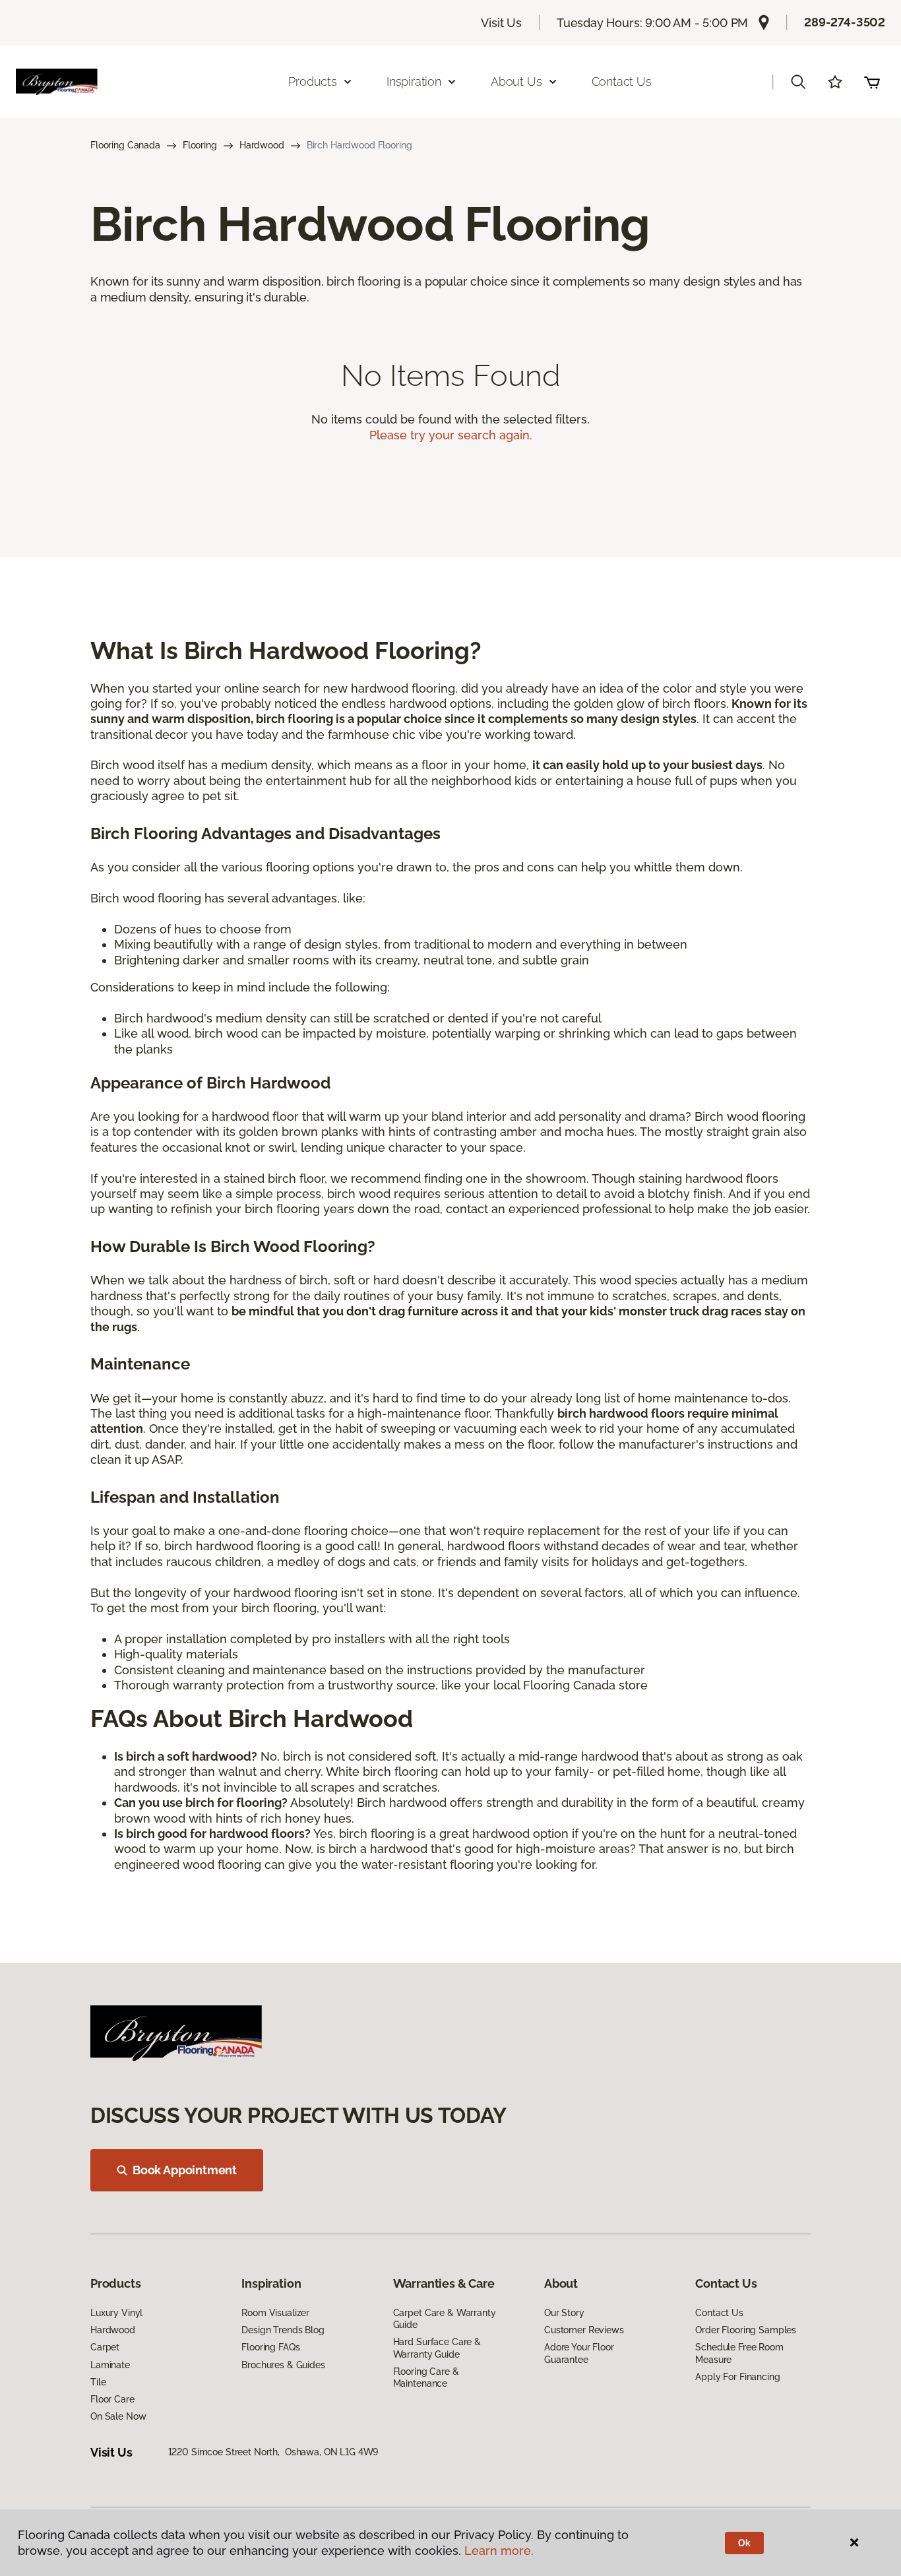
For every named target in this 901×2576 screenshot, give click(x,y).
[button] (798, 82)
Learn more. (499, 2551)
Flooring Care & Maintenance (426, 2377)
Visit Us (501, 23)
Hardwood (262, 145)
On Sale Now (118, 2416)
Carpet (105, 2347)
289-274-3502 (845, 22)
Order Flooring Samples (746, 2330)
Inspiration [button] (414, 81)
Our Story (564, 2313)
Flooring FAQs (270, 2347)
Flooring (200, 145)
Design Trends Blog (283, 2330)
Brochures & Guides (283, 2365)
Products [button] (313, 81)
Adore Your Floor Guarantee (579, 2353)
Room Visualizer (275, 2313)
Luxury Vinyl (116, 2313)
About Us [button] (516, 81)
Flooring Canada (125, 145)
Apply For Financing (737, 2377)
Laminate (110, 2365)
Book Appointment (185, 2170)
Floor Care (112, 2399)
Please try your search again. (451, 435)
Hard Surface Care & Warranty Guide (437, 2348)
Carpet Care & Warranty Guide (445, 2319)
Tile (98, 2382)
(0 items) (872, 82)
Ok (744, 2543)
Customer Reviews (584, 2330)
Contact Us (622, 81)
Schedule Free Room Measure (739, 2353)
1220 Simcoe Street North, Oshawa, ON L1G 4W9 (273, 2452)
